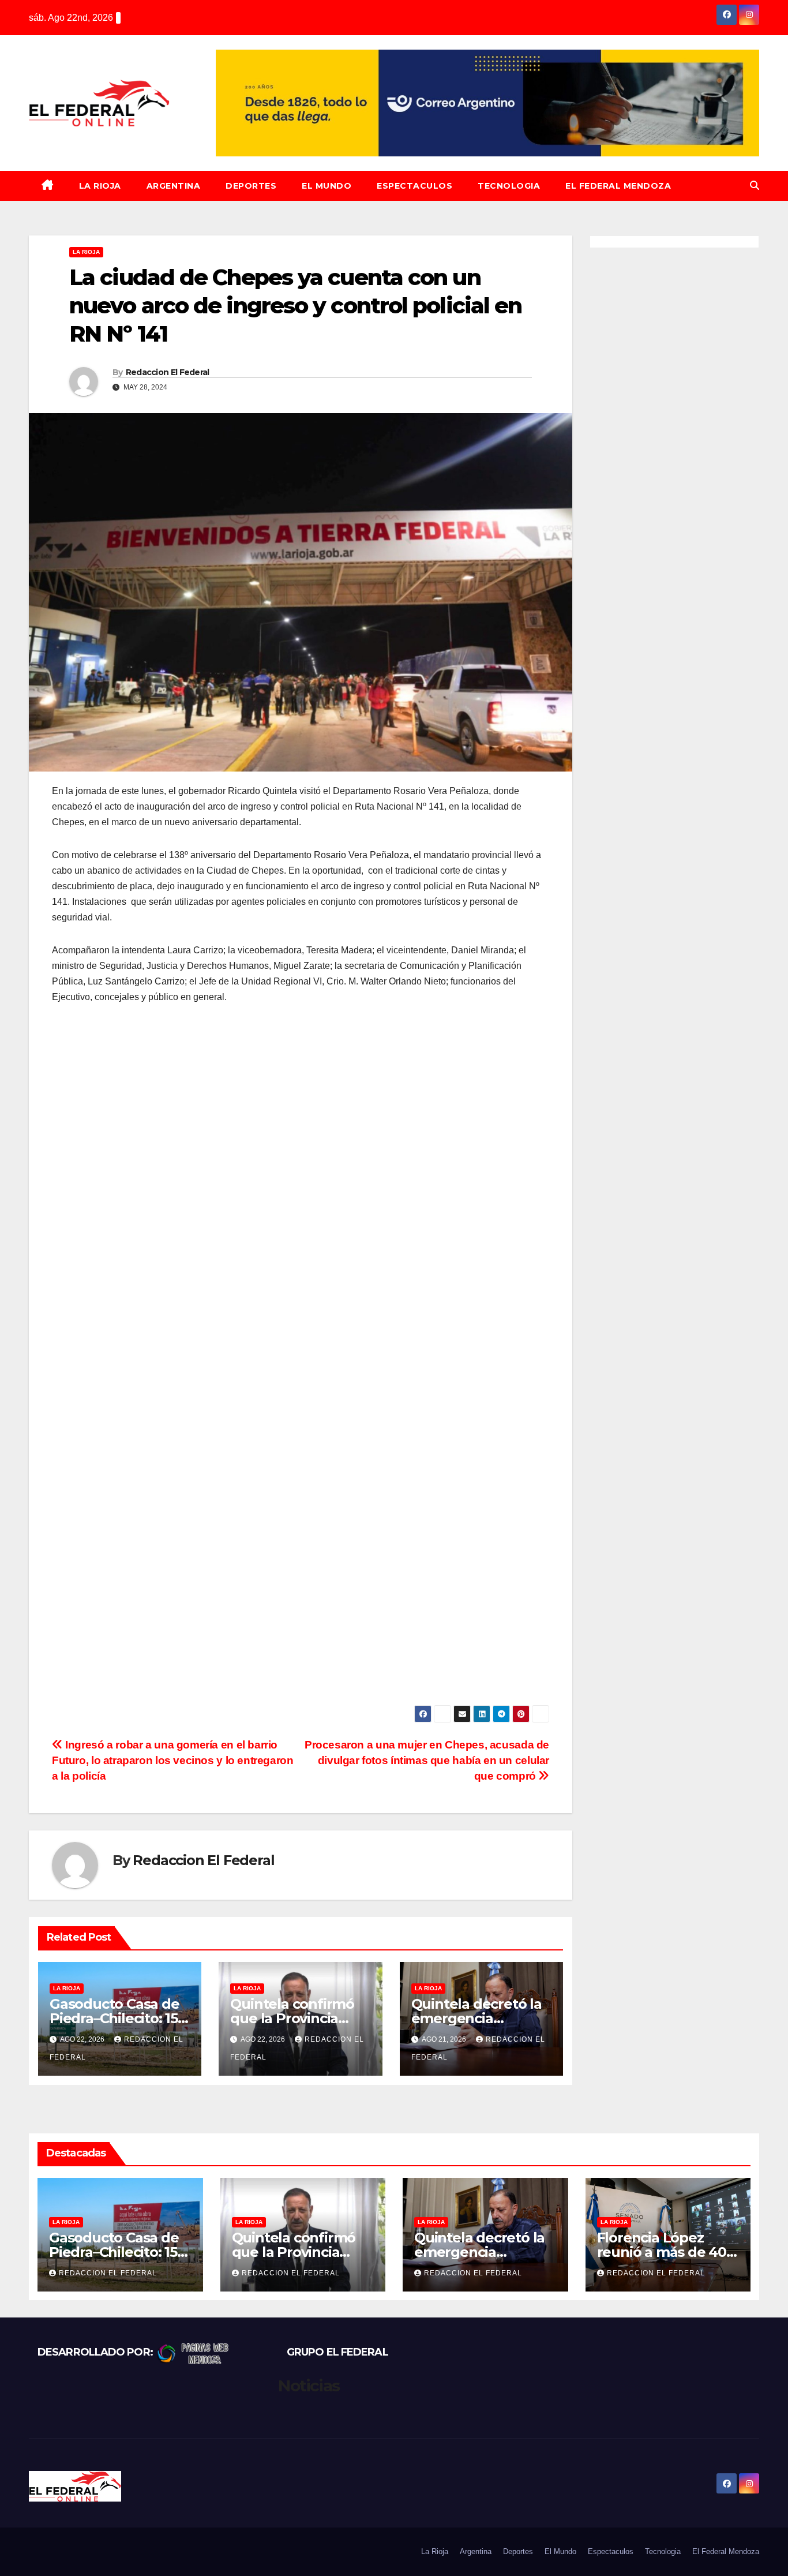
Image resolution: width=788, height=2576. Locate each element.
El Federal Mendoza (618, 186)
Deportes (251, 186)
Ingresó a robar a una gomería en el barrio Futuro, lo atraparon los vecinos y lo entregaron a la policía (173, 1760)
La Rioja (100, 186)
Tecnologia (509, 186)
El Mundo (327, 186)
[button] (755, 186)
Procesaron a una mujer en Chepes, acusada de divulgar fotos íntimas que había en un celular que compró (427, 1760)
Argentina (174, 186)
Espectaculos (414, 186)
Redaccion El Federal (168, 372)
